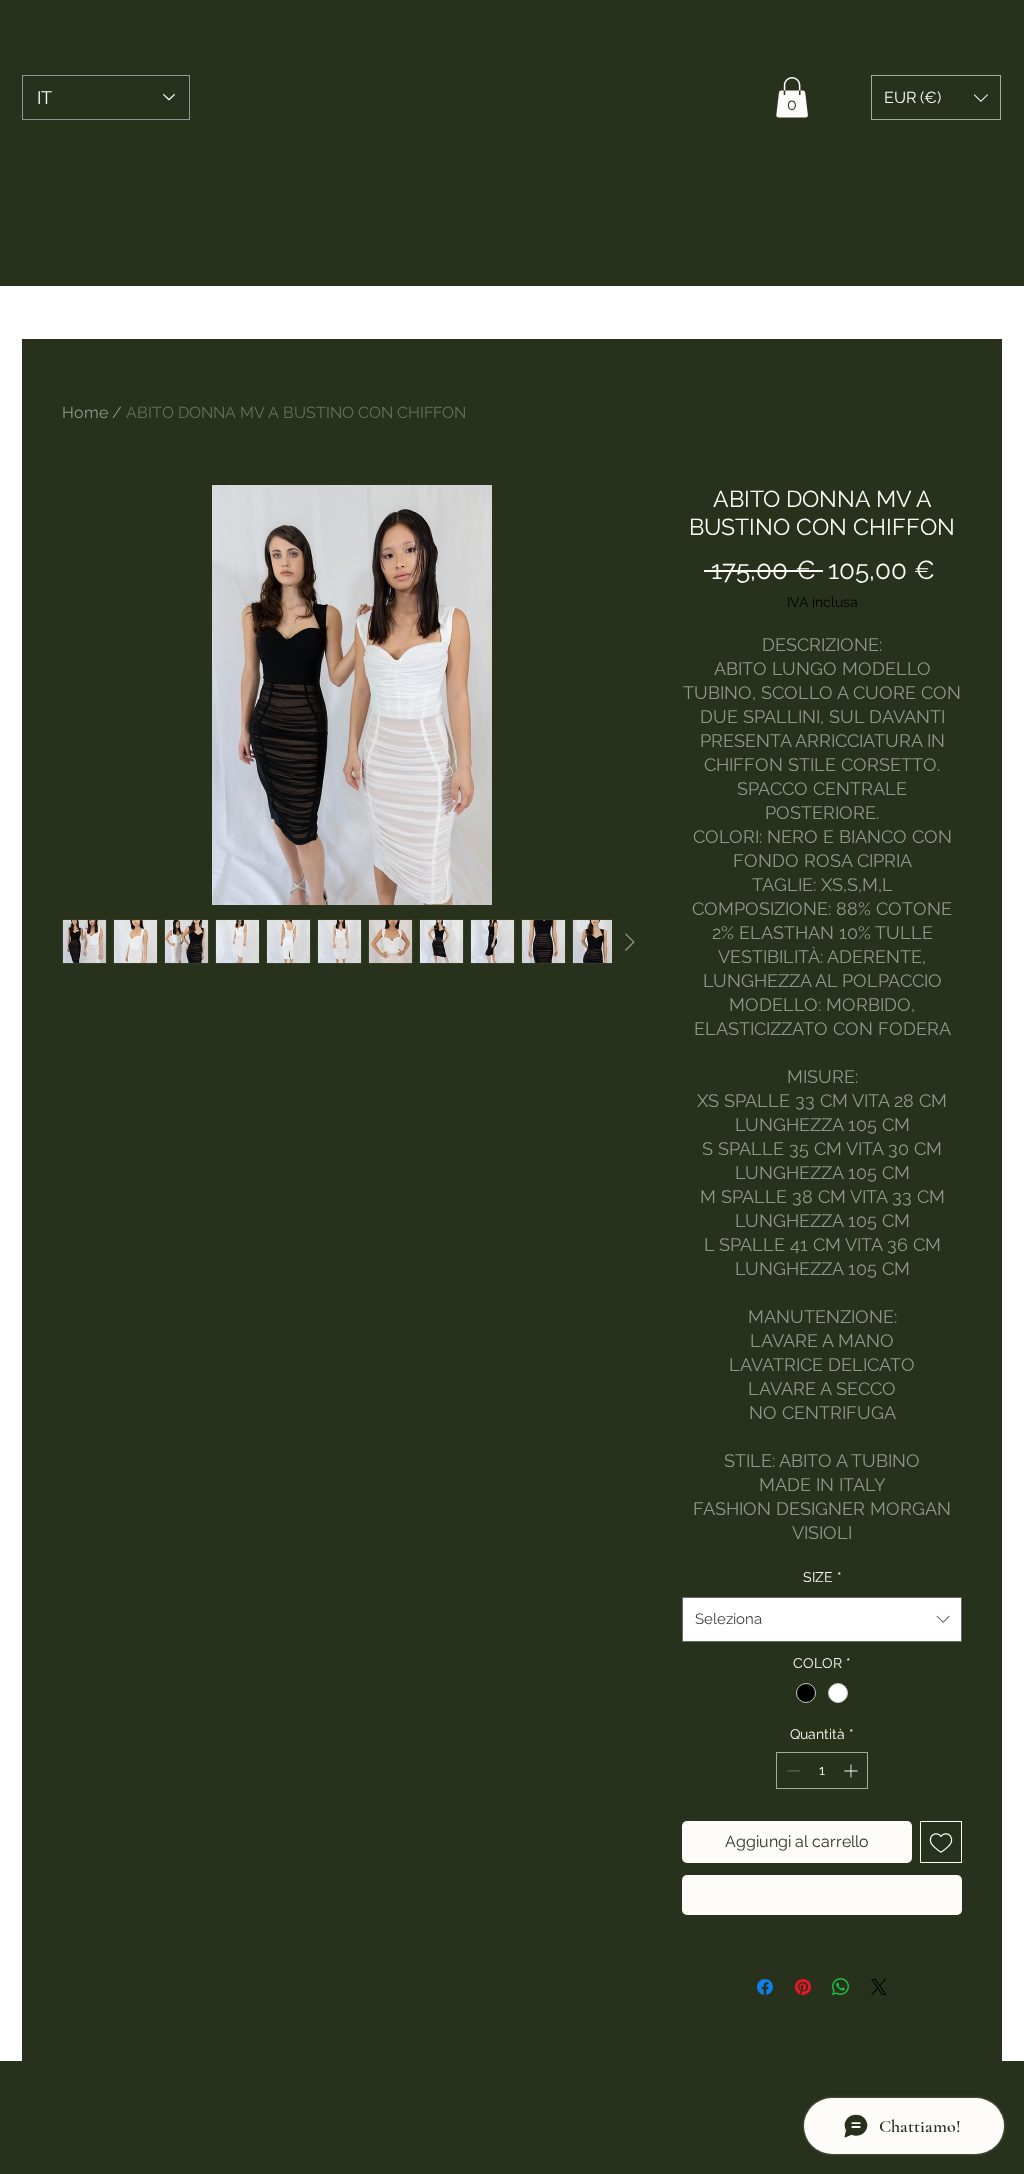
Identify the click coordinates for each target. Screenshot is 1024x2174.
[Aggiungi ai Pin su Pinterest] (803, 1987)
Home (85, 412)
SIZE (822, 1577)
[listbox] (936, 97)
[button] (792, 97)
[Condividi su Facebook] (765, 1987)
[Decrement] (791, 1770)
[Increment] (852, 1770)
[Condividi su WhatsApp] (841, 1987)
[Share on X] (879, 1987)
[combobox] (822, 1619)
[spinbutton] (822, 1770)
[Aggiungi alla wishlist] (941, 1842)
